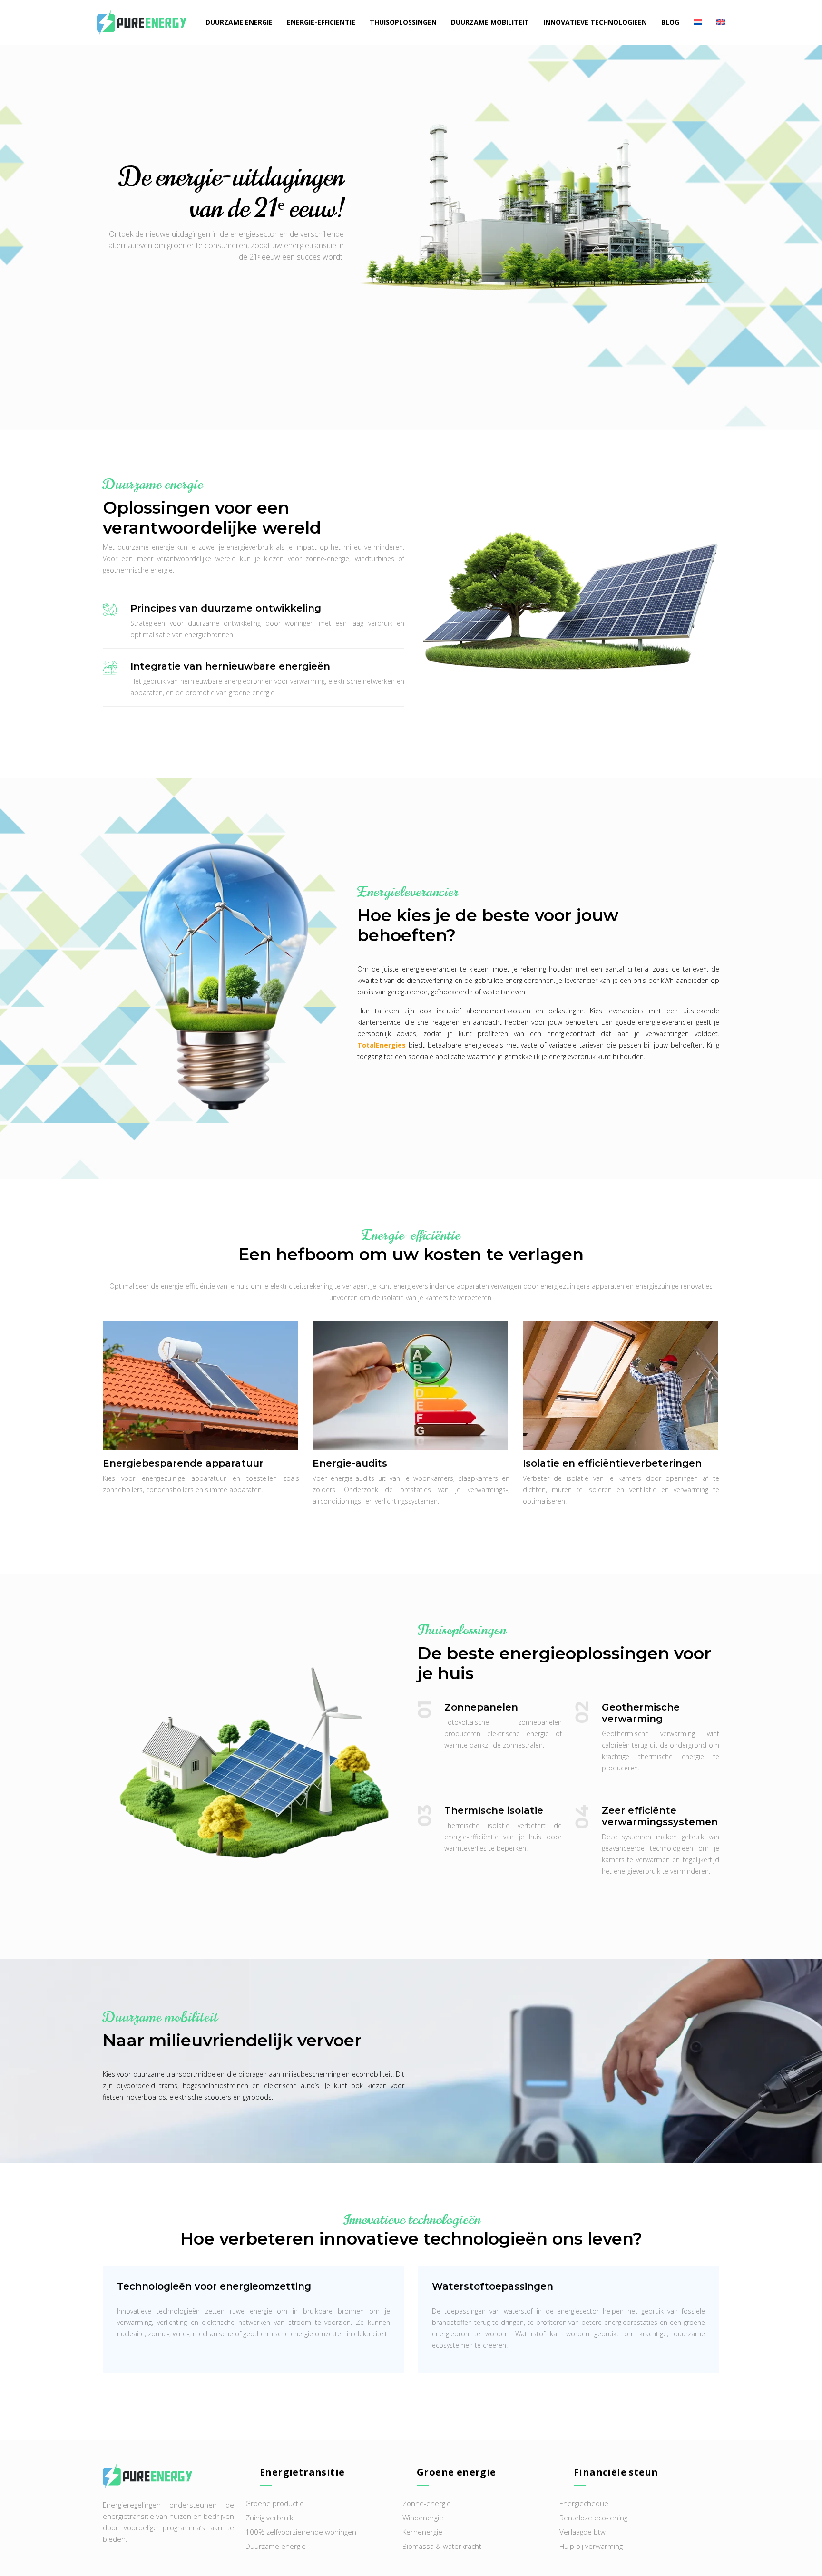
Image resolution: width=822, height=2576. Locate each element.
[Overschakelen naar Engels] (717, 22)
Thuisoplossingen (403, 22)
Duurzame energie (239, 22)
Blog (670, 22)
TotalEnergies (382, 1045)
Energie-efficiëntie (321, 22)
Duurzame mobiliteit (490, 22)
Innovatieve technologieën (595, 22)
